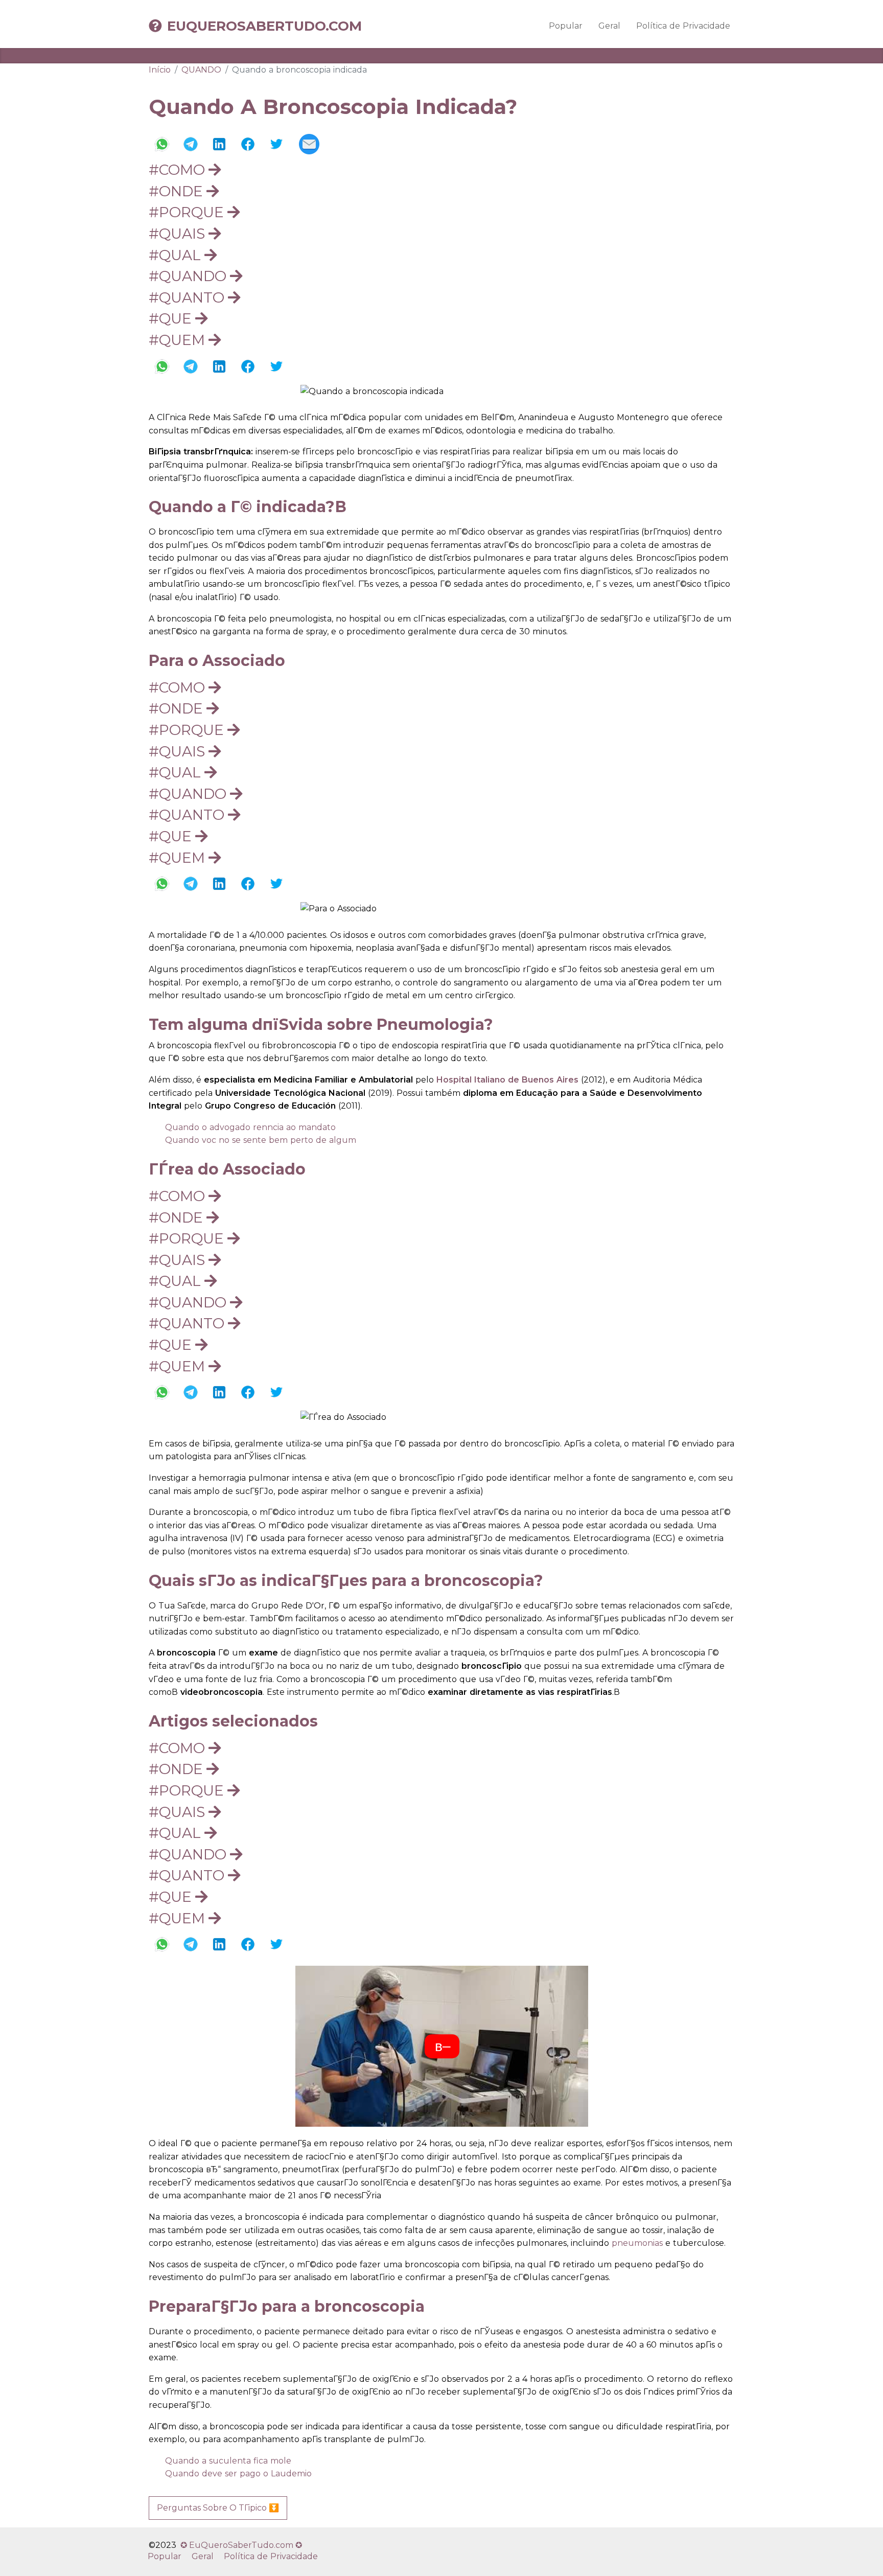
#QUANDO (189, 276)
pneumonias (637, 2243)
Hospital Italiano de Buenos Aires (507, 1080)
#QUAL (177, 255)
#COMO (179, 170)
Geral (609, 26)
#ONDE (178, 191)
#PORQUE (188, 212)
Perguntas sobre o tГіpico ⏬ (218, 2508)
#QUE (172, 318)
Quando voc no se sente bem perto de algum (261, 1140)
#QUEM (179, 340)
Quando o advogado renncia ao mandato (250, 1127)
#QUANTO (188, 297)
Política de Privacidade (683, 26)
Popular (566, 26)
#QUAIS (179, 234)
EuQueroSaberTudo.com (264, 26)
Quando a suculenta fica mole (228, 2461)
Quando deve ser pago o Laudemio (238, 2474)
